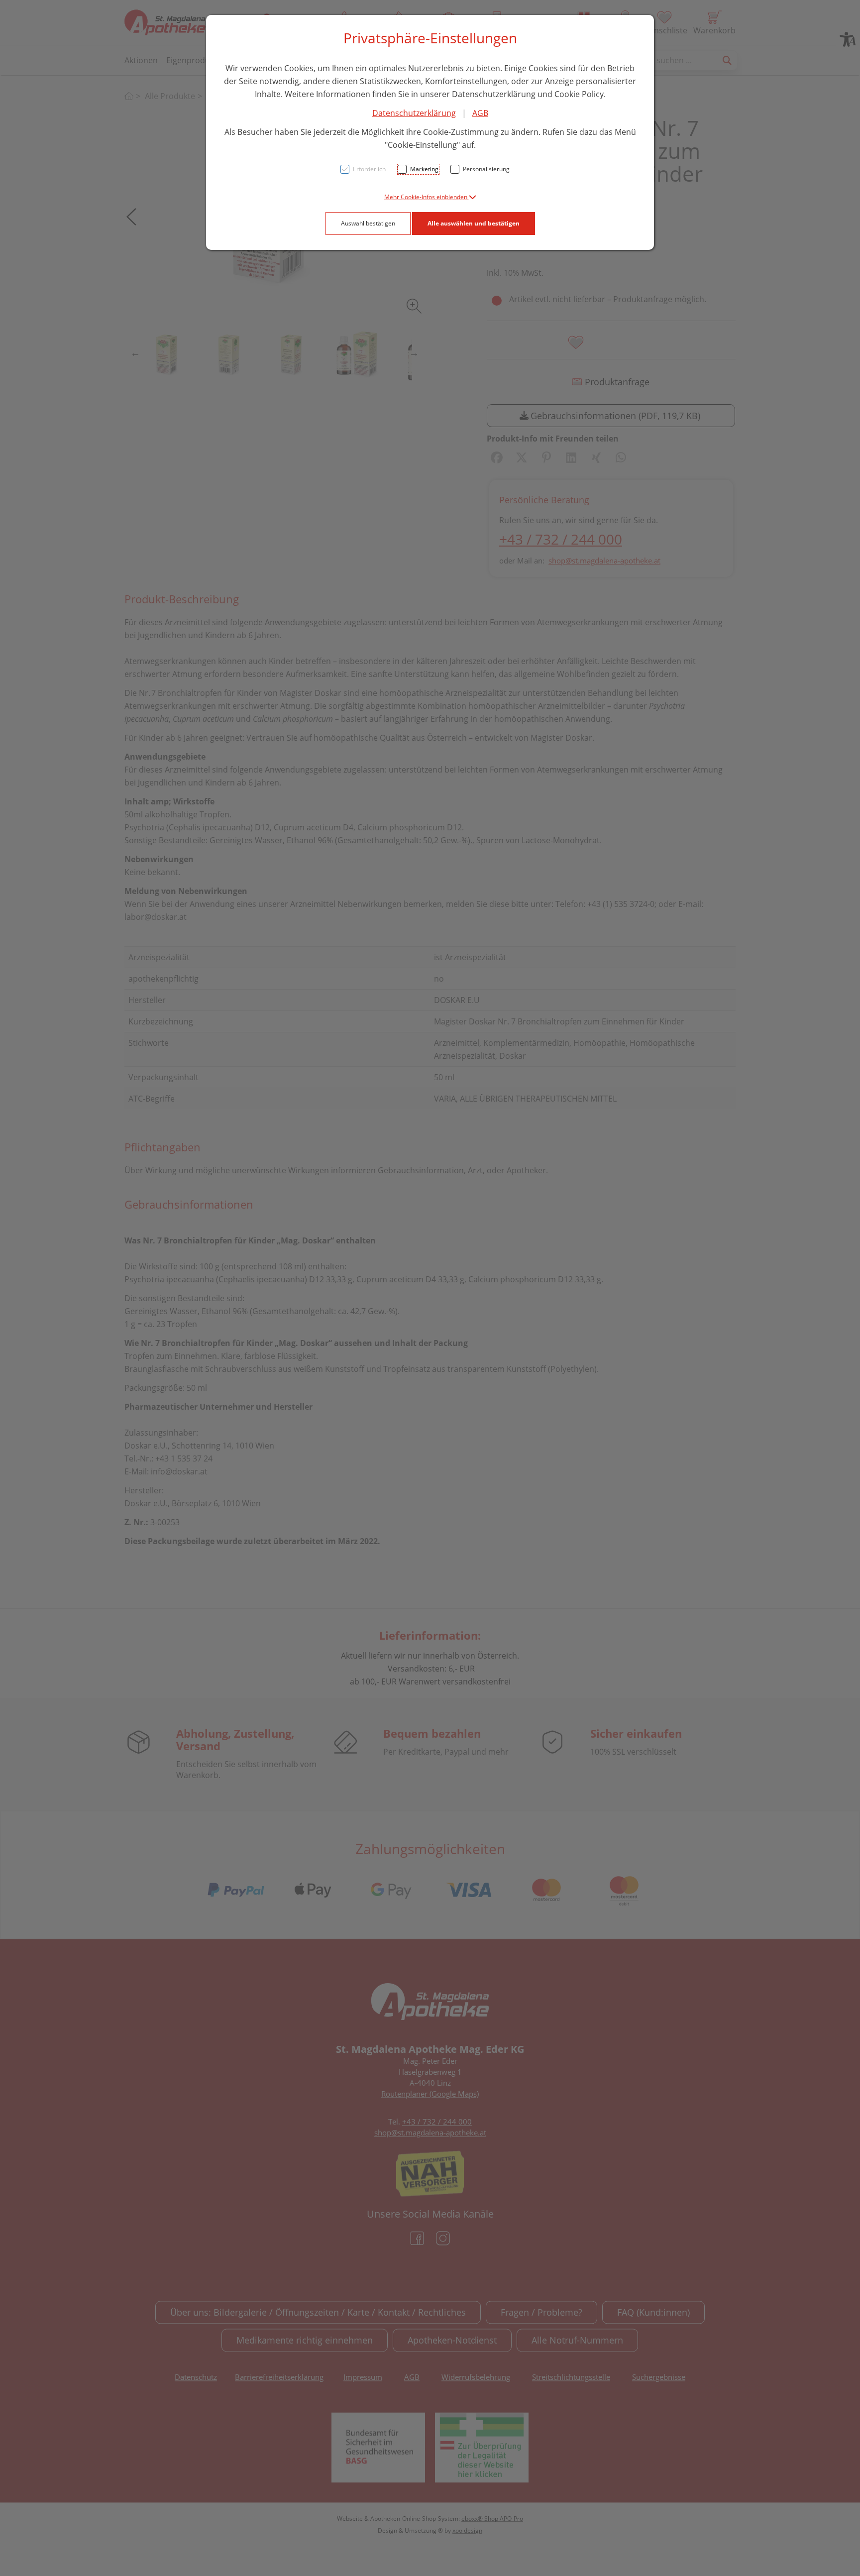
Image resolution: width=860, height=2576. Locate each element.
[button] (430, 197)
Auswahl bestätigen (368, 223)
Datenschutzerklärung (414, 113)
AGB (480, 113)
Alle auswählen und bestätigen (474, 223)
